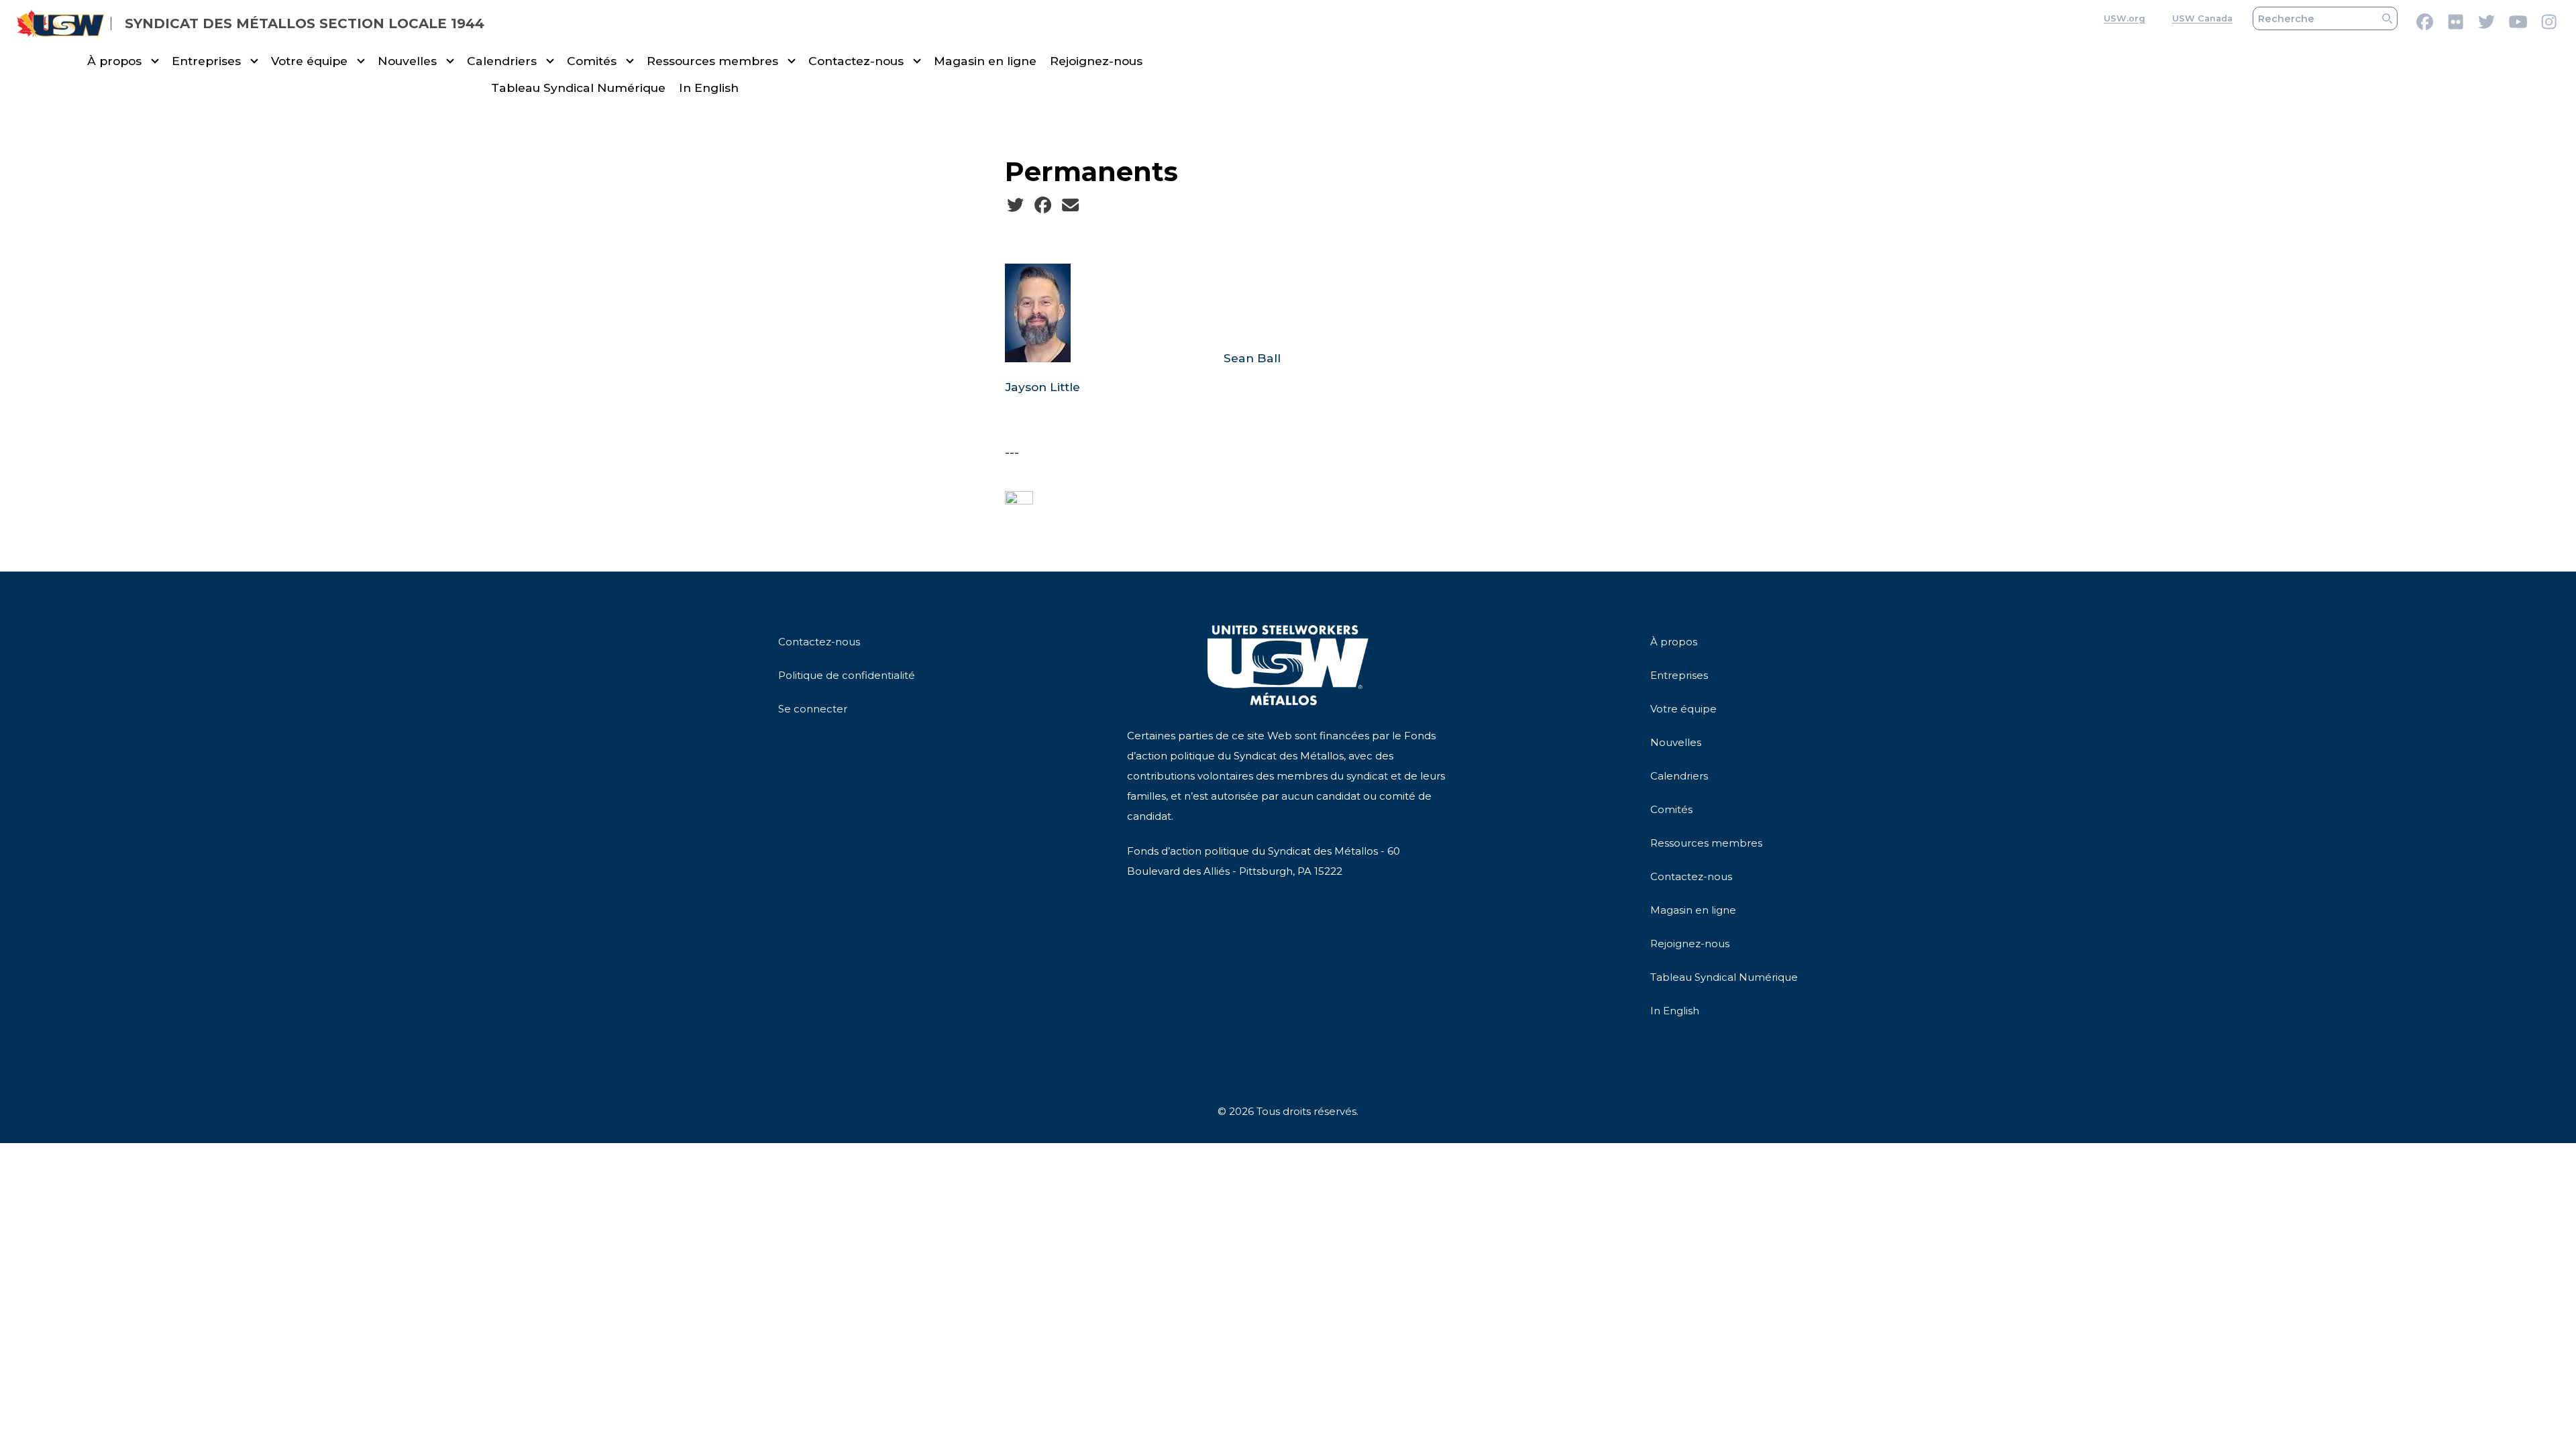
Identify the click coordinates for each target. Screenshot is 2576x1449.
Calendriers (502, 61)
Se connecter (813, 709)
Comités (592, 61)
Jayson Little (1042, 387)
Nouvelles (407, 61)
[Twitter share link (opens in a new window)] (1015, 205)
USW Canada (2202, 18)
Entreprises (206, 61)
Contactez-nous (856, 61)
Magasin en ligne (985, 61)
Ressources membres (712, 61)
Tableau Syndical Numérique (578, 88)
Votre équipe (309, 61)
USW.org (2125, 18)
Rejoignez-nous (1096, 61)
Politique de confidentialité (847, 675)
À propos (114, 61)
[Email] (1070, 205)
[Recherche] (2387, 18)
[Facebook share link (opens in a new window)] (1043, 205)
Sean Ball (1252, 358)
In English (709, 88)
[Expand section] (155, 61)
